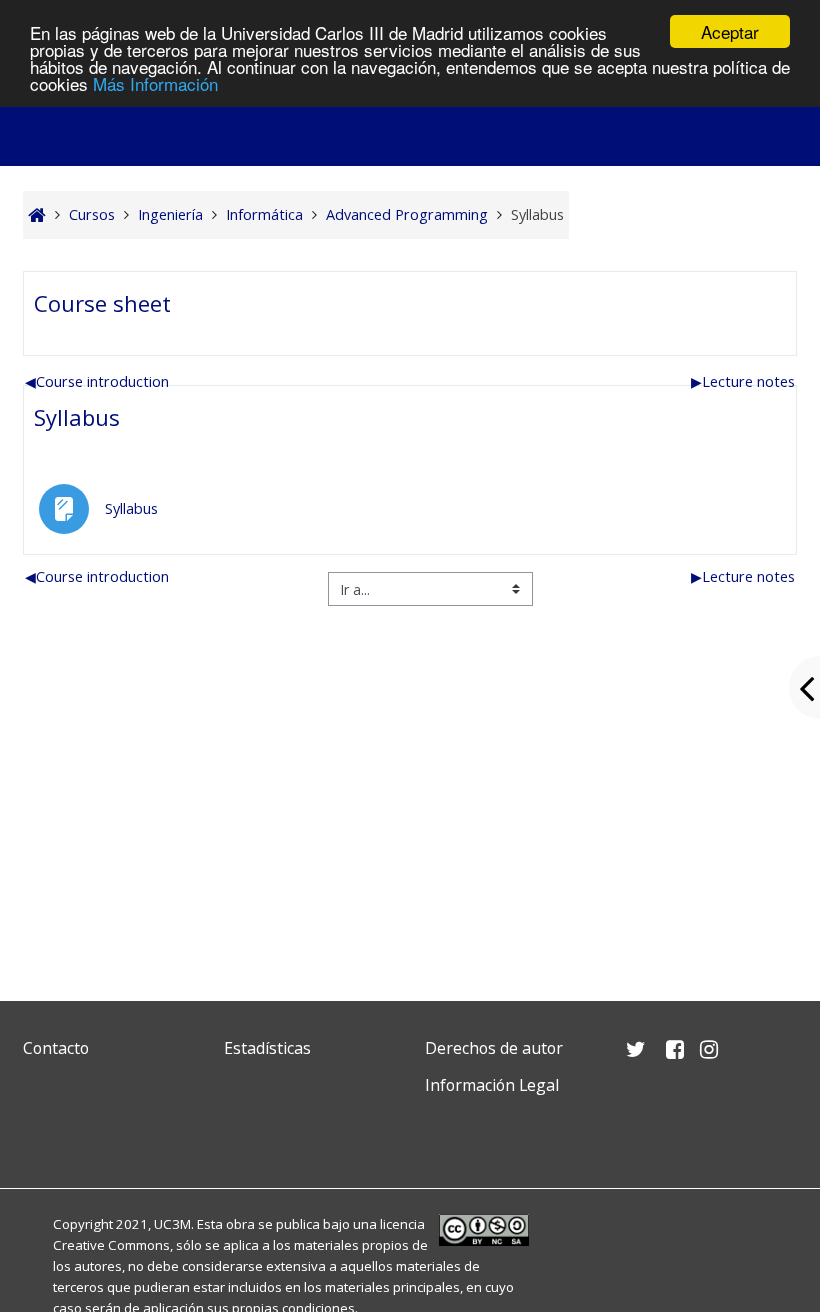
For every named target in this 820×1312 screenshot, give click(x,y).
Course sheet (102, 303)
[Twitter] (43, 1132)
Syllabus (77, 417)
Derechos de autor (494, 1048)
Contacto (56, 1048)
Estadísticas (267, 1048)
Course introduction (97, 381)
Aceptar (730, 31)
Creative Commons (111, 1245)
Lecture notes (743, 381)
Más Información (155, 83)
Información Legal (492, 1085)
